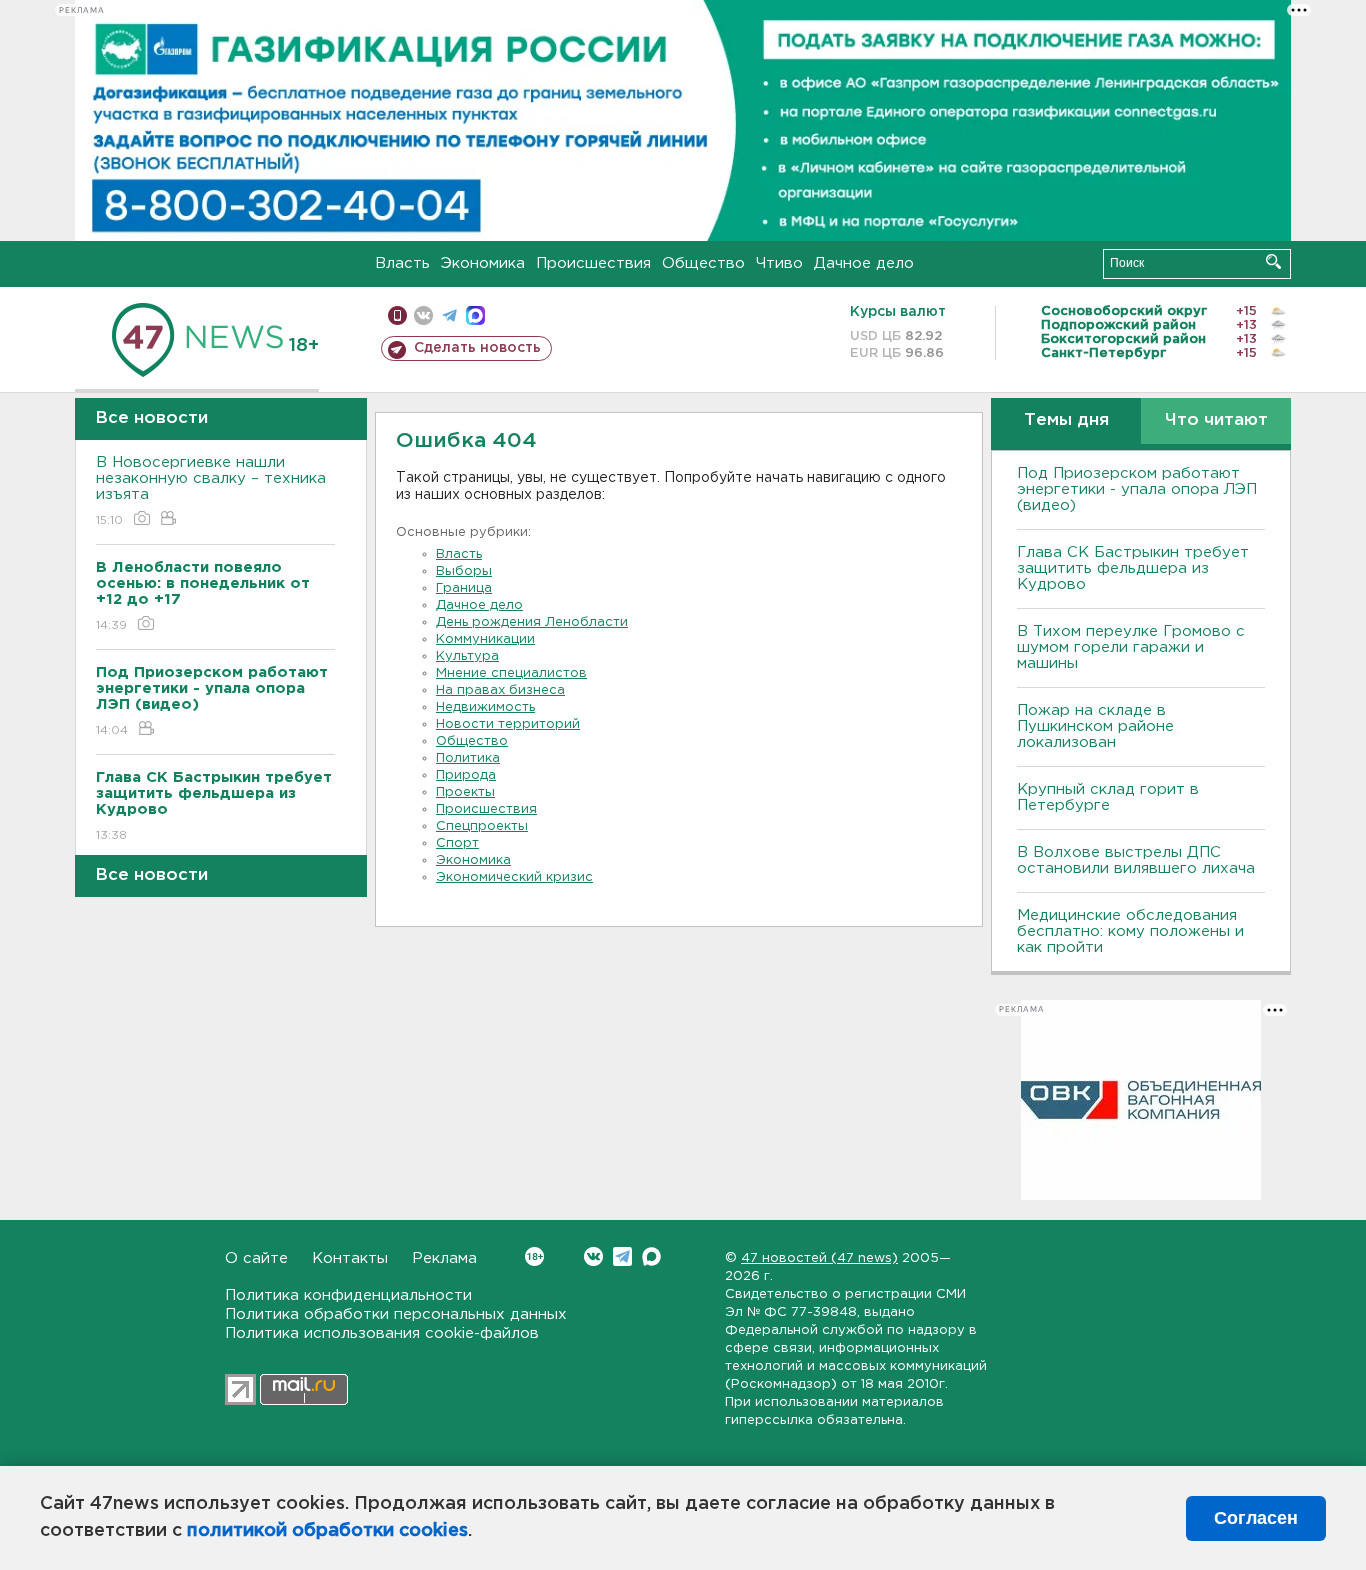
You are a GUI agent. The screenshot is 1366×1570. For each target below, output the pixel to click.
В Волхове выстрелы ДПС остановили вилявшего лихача (1136, 860)
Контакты (350, 1258)
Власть (402, 263)
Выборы (464, 571)
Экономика (483, 263)
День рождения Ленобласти (532, 622)
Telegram (622, 1256)
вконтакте (423, 315)
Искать (1273, 261)
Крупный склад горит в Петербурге (1108, 797)
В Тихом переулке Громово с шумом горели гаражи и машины (1131, 647)
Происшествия (593, 263)
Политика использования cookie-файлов (382, 1333)
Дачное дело (864, 263)
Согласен (1256, 1518)
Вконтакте (593, 1256)
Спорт (457, 843)
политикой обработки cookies (327, 1531)
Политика (468, 758)
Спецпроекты (482, 826)
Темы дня (1066, 420)
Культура (467, 656)
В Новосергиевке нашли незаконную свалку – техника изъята (211, 491)
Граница (464, 588)
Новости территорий (508, 724)
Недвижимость (485, 707)
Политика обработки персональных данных (396, 1314)
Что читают (1216, 420)
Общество (703, 263)
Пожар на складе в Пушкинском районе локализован (1095, 726)
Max (651, 1256)
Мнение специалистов (511, 673)
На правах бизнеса (500, 690)
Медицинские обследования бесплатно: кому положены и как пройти (1130, 931)
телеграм (449, 315)
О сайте (256, 1258)
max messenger (475, 315)
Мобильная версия (397, 315)
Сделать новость (477, 348)
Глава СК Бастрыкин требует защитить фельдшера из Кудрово (1133, 568)
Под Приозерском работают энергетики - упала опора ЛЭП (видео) (1137, 489)
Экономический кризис (514, 877)
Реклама (444, 1258)
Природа (466, 775)
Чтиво (779, 263)
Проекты (465, 792)
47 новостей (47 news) (819, 1258)
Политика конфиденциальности (348, 1295)
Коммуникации (485, 639)
